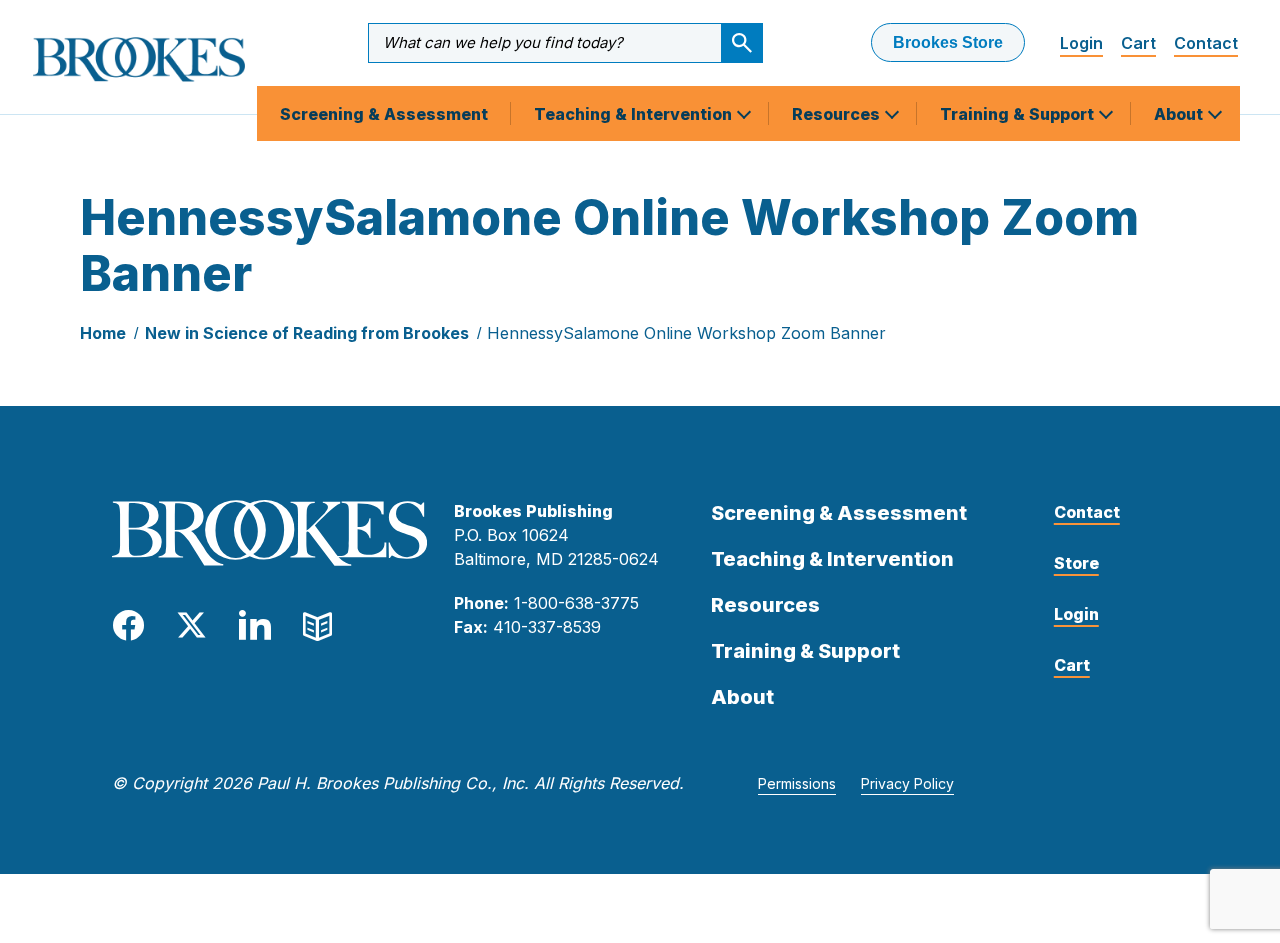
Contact (1206, 43)
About (1180, 114)
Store (1076, 563)
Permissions (797, 783)
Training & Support (1019, 114)
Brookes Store (948, 42)
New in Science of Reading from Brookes (307, 333)
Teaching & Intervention (635, 114)
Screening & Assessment (384, 114)
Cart (1138, 43)
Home (103, 333)
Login (1081, 43)
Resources (838, 114)
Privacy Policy (907, 783)
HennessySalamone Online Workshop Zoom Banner (686, 333)
